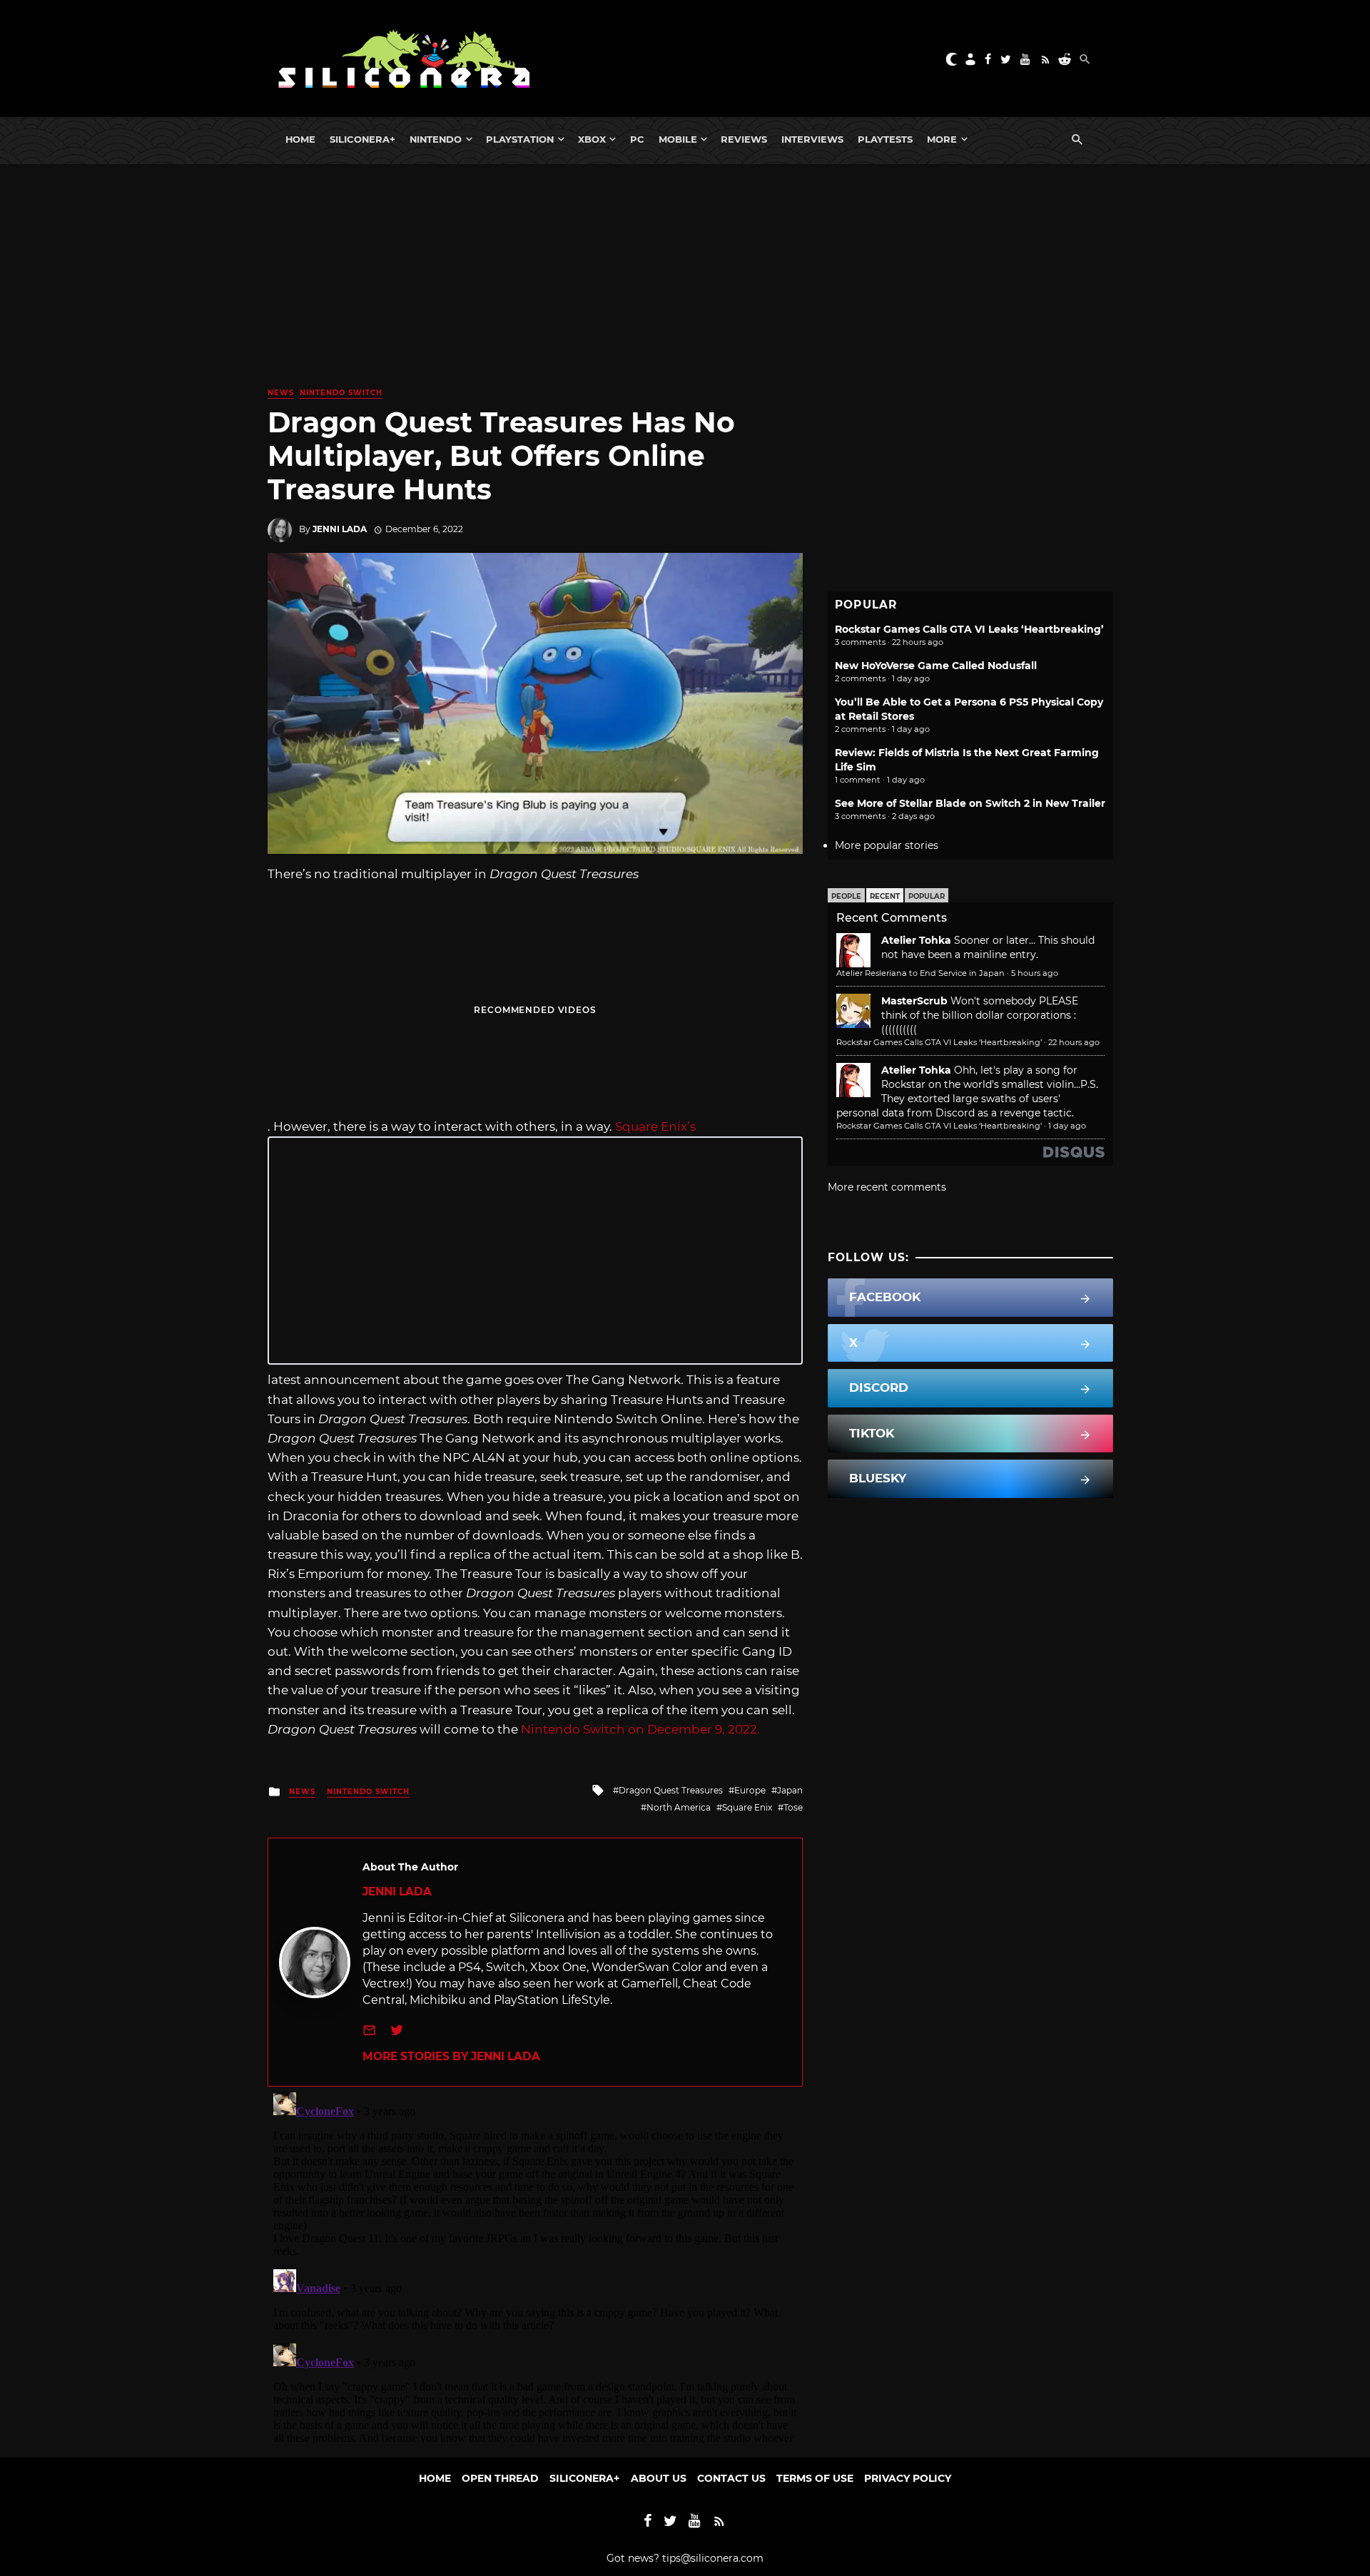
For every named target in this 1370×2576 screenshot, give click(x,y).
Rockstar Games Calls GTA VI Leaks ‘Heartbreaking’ (969, 629)
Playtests (885, 139)
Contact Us (731, 2478)
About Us (659, 2478)
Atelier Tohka (916, 940)
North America (679, 1807)
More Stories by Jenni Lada (451, 2056)
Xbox (592, 139)
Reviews (744, 139)
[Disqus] (535, 2265)
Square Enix (747, 1807)
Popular (927, 896)
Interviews (812, 139)
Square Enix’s (655, 1126)
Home (300, 139)
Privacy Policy (908, 2478)
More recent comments (887, 1187)
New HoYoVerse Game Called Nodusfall (936, 666)
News (281, 393)
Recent (885, 896)
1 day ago (1067, 1126)
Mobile (678, 139)
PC (637, 139)
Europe (750, 1790)
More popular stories (887, 845)
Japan (790, 1790)
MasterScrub (914, 1001)
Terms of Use (815, 2478)
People (846, 896)
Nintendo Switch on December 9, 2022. (640, 1729)
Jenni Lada (340, 529)
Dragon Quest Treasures (671, 1790)
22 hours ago (1074, 1042)
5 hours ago (1035, 973)
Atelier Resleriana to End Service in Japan (920, 973)
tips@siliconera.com (713, 2558)
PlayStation (520, 139)
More (942, 139)
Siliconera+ (362, 139)
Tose (793, 1807)
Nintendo (436, 139)
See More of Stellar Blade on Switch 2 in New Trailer (970, 803)
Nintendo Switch (341, 393)
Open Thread (500, 2478)
